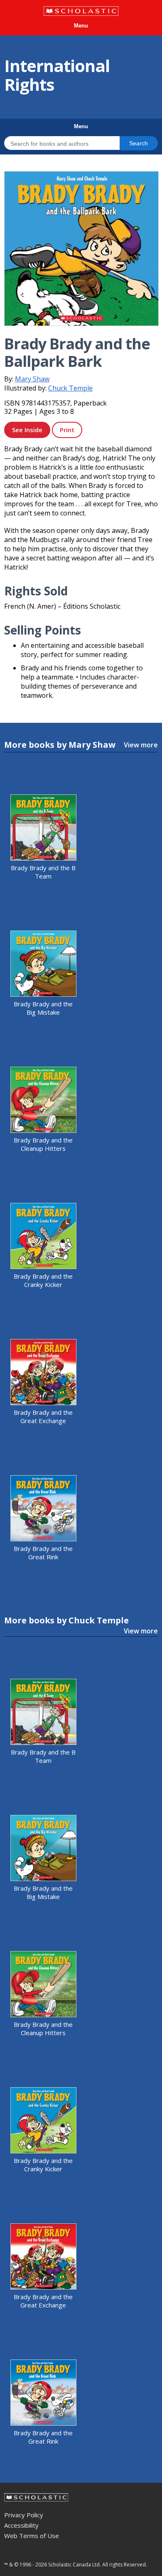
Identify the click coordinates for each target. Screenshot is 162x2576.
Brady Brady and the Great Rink (43, 1553)
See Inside (27, 430)
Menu (81, 26)
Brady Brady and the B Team (43, 872)
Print (67, 430)
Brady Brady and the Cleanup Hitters (43, 1144)
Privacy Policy (24, 2515)
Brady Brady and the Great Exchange (43, 1416)
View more (141, 745)
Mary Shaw (32, 379)
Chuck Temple (70, 388)
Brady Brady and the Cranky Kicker (43, 1280)
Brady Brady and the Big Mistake (43, 1008)
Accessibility (21, 2525)
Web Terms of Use (32, 2536)
